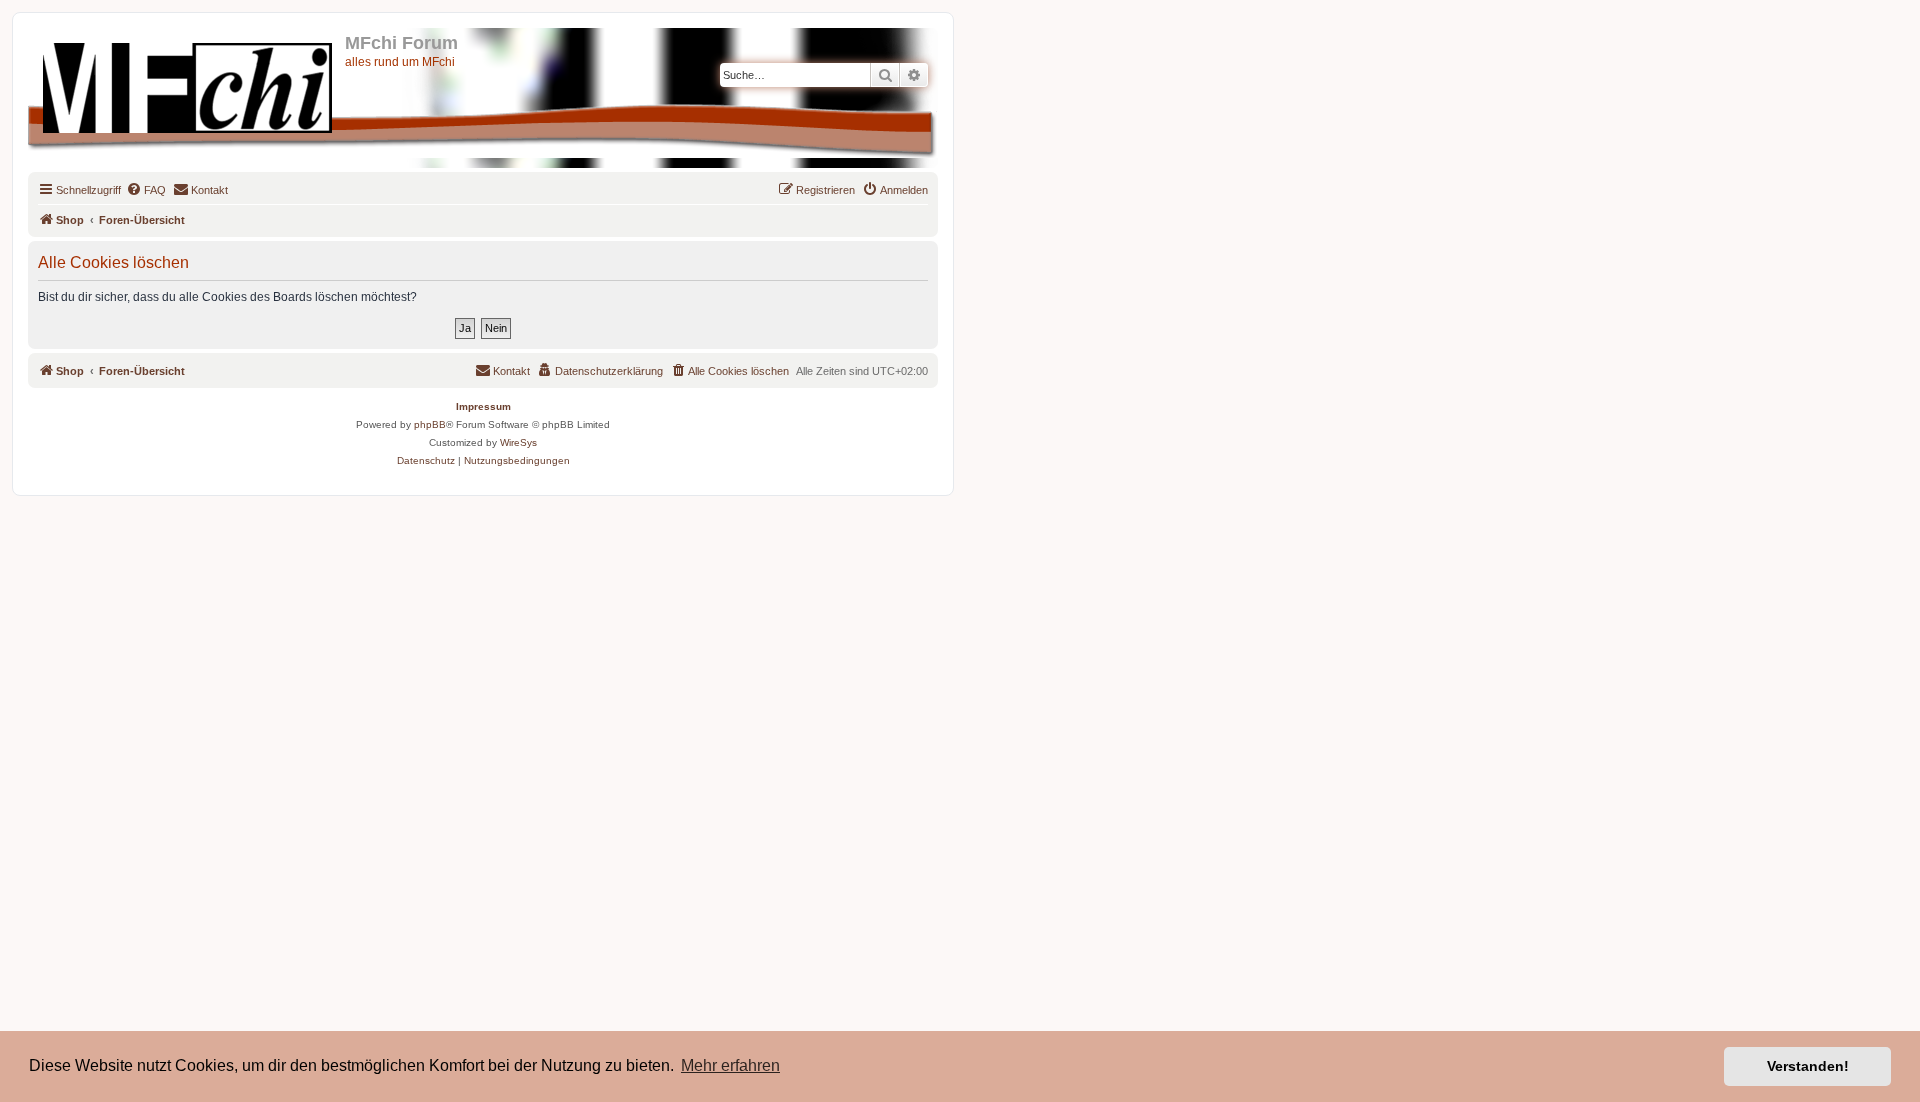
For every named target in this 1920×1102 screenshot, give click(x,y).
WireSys (518, 442)
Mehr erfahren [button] (730, 1065)
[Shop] (189, 84)
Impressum (483, 406)
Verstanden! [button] (1808, 1066)
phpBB (430, 424)
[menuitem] (146, 190)
